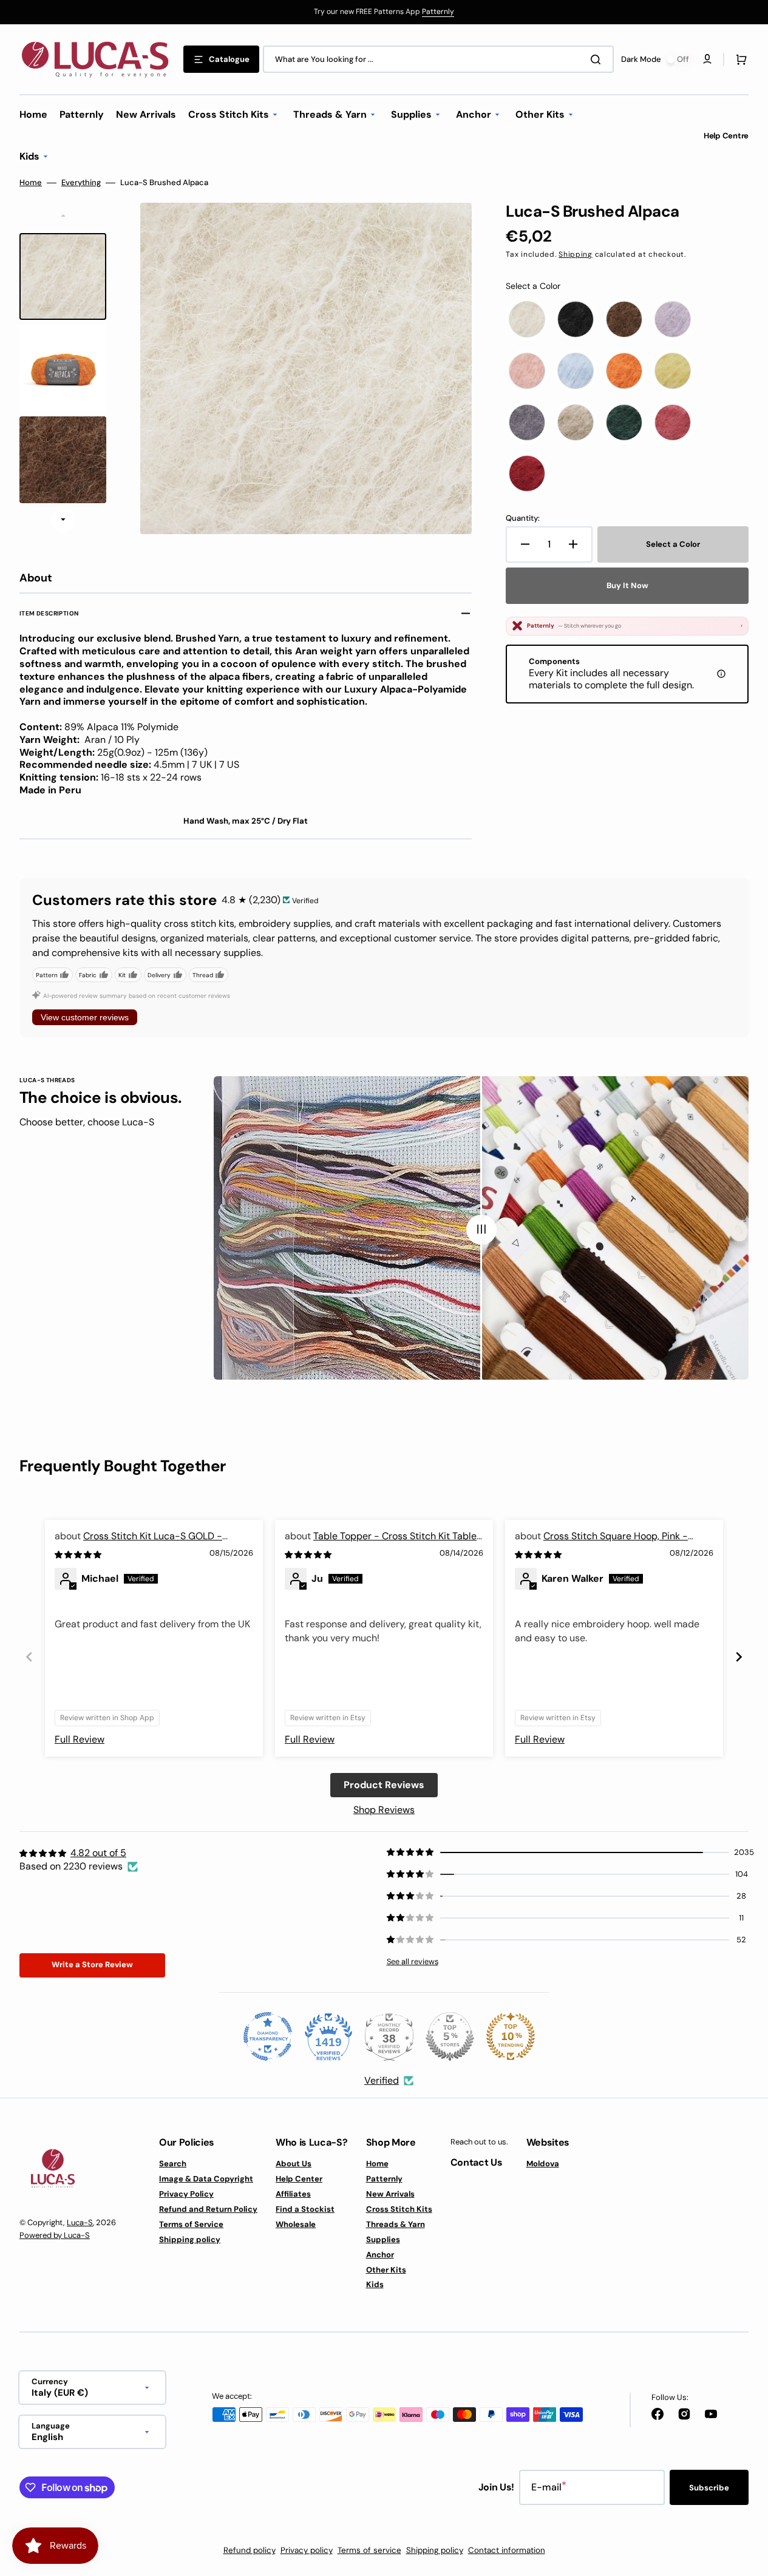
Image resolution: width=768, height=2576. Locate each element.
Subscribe (709, 2488)
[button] (739, 59)
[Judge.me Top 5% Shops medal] (450, 2036)
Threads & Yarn (396, 2224)
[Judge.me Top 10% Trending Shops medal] (511, 2036)
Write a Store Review (92, 1964)
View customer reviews (85, 1017)
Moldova (543, 2164)
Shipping (576, 254)
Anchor (380, 2255)
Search (173, 2164)
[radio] (527, 319)
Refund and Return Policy (208, 2209)
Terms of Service (191, 2224)
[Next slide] (63, 520)
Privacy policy (307, 2550)
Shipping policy (190, 2239)
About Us (294, 2164)
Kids (375, 2284)
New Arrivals (390, 2194)
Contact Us (477, 2162)
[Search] (598, 59)
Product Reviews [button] (384, 1785)
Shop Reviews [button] (384, 1810)
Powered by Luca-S (55, 2235)
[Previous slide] (29, 1657)
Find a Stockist (305, 2209)
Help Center (299, 2179)
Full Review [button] (80, 1739)
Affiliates (293, 2194)
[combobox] (438, 59)
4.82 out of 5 (98, 1853)
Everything (81, 183)
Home (31, 183)
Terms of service (369, 2550)
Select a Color (533, 286)
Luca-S (80, 2222)
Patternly (438, 12)
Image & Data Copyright (206, 2179)
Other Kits (386, 2270)
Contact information (507, 2550)
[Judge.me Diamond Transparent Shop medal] (268, 2036)
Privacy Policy (186, 2194)
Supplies (383, 2239)
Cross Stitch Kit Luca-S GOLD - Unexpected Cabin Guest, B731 (138, 1543)
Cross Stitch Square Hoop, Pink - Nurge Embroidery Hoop (601, 1543)
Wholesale (296, 2224)
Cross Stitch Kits (399, 2209)
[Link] (384, 12)
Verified (382, 2080)
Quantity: (523, 518)
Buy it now (627, 585)
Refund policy (250, 2550)
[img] (79, 1554)
